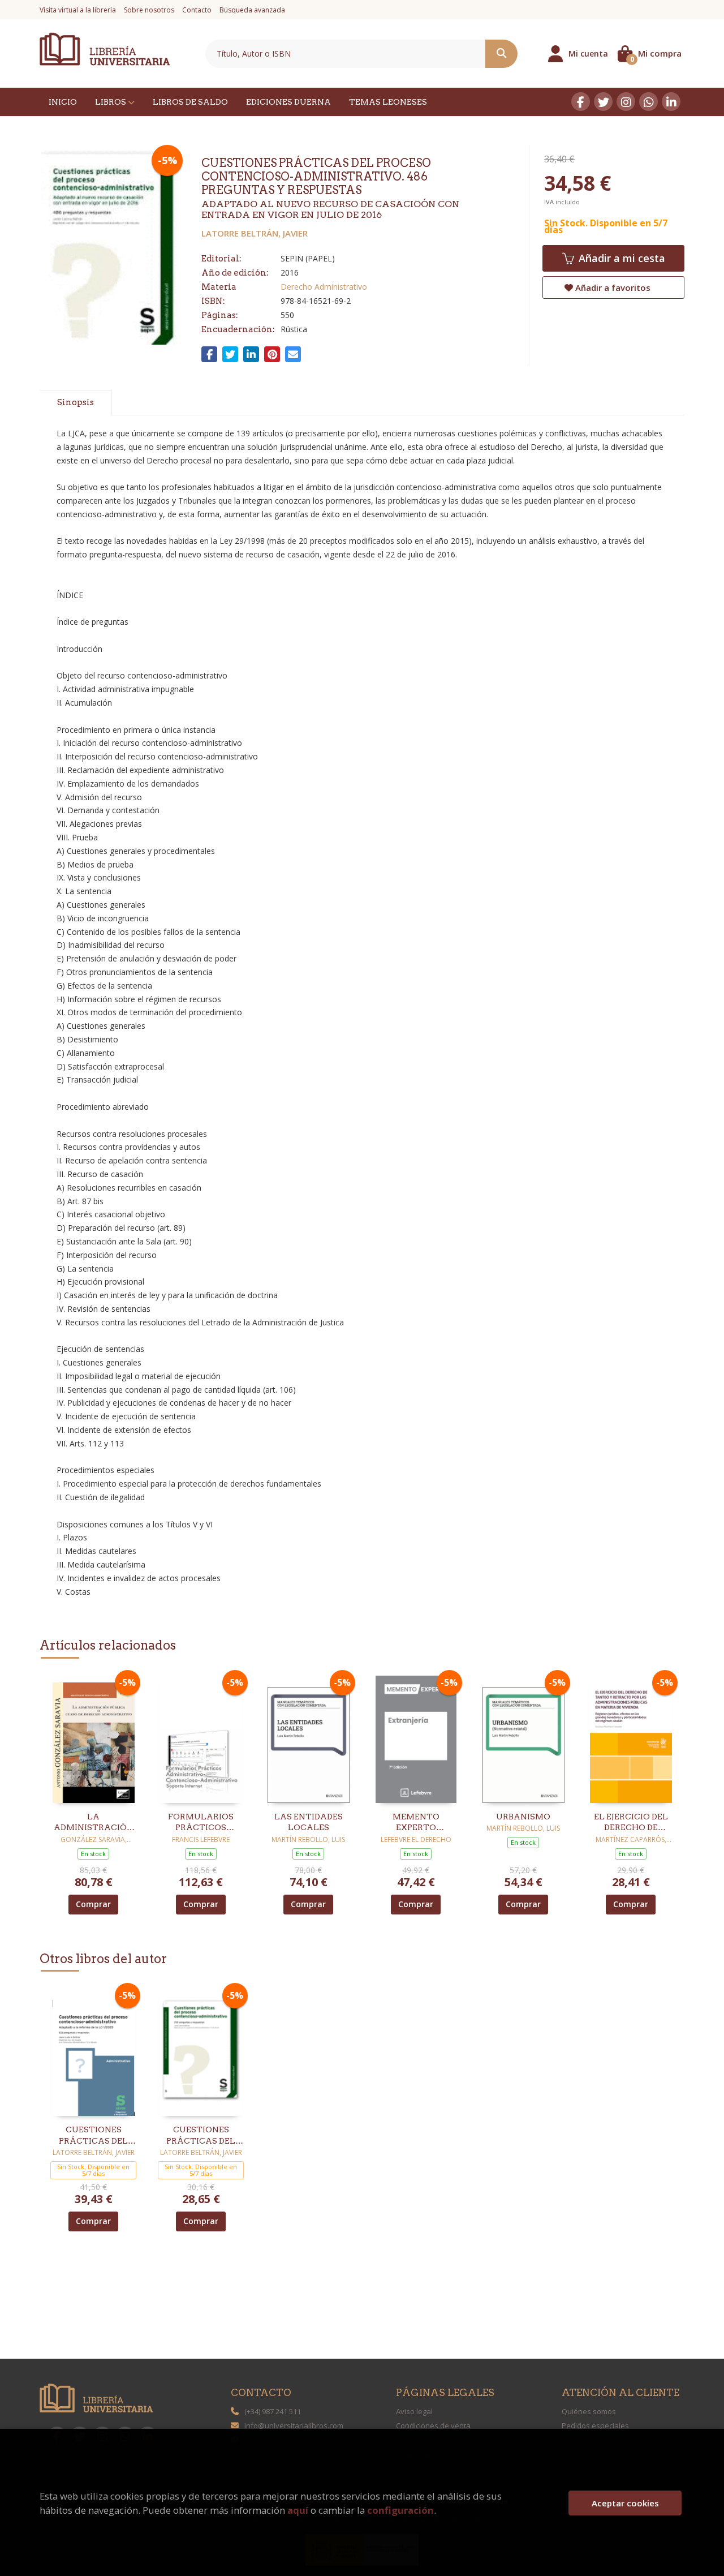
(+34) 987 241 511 (273, 2411)
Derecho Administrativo (324, 287)
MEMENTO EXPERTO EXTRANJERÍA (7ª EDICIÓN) (416, 1823)
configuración (400, 2510)
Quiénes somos (589, 2411)
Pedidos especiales (595, 2425)
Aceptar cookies (625, 2503)
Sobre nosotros (149, 10)
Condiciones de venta (433, 2425)
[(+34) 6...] (648, 102)
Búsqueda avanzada (252, 10)
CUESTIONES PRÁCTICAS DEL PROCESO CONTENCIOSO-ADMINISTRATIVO (94, 2136)
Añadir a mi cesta (620, 258)
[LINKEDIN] (671, 102)
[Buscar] (501, 54)
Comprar (93, 1904)
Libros (111, 102)
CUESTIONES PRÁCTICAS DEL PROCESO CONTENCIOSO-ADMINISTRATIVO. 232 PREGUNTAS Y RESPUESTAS (201, 2136)
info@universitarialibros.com (294, 2425)
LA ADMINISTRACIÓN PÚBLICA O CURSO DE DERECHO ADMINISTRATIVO (94, 1823)
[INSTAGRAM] (626, 102)
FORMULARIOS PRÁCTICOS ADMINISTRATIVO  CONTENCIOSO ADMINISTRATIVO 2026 (201, 1823)
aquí (298, 2510)
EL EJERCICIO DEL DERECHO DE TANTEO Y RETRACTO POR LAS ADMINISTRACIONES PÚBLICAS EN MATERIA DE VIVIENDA (631, 1823)
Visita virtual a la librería (78, 10)
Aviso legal (414, 2411)
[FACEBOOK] (581, 102)
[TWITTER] (603, 102)
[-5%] (94, 1738)
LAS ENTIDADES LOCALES (309, 1822)
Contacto (197, 10)
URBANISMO (523, 1817)
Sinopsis (76, 402)
